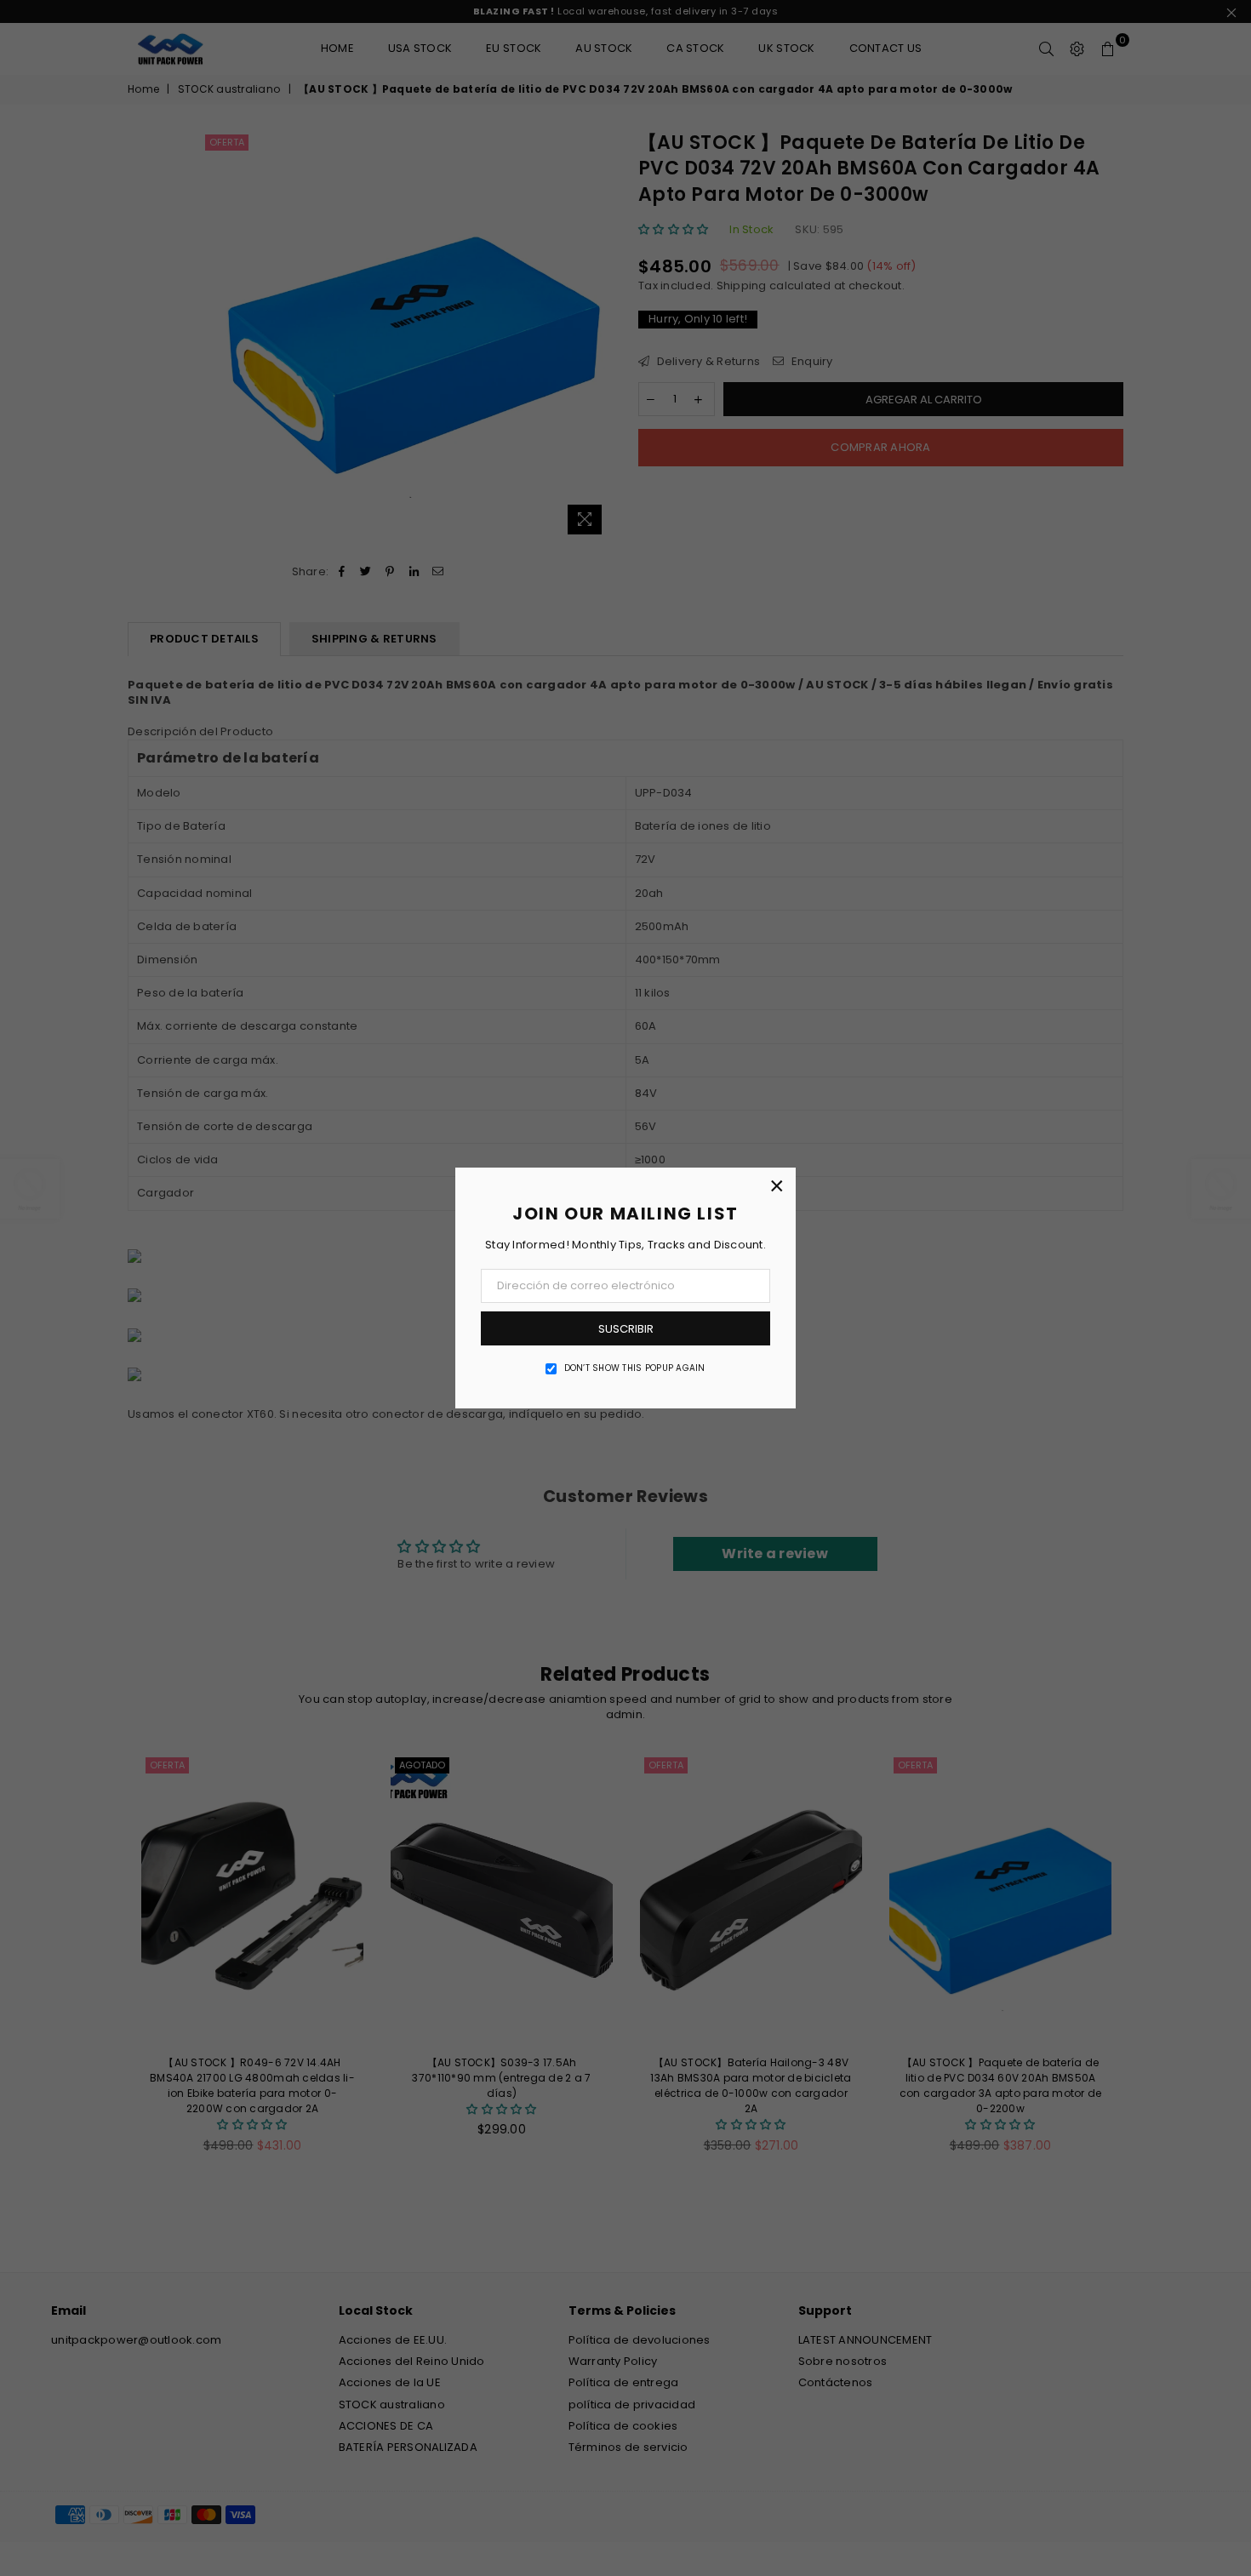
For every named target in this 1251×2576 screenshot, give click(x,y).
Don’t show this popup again (635, 1368)
